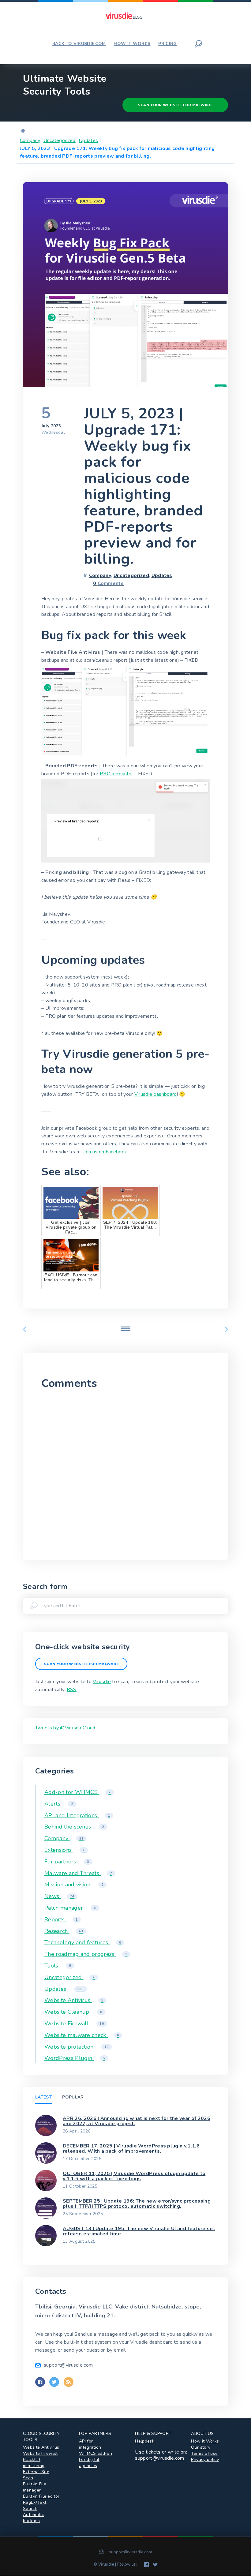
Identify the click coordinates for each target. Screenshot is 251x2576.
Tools (58, 1966)
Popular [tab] (73, 2097)
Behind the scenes (74, 1827)
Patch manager (70, 1908)
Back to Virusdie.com (79, 44)
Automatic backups (33, 2518)
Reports (61, 1919)
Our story (201, 2447)
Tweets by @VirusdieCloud (65, 1728)
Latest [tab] (43, 2097)
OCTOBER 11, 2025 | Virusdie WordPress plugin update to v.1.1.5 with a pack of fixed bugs (134, 2176)
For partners (67, 1862)
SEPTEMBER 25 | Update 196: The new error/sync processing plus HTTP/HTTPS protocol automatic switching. (137, 2204)
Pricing (167, 44)
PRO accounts (116, 774)
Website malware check (82, 2035)
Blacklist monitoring (34, 2463)
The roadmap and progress (86, 1954)
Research (64, 1931)
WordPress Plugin (75, 2058)
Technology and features (83, 1942)
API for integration (90, 2444)
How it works (132, 44)
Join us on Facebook (105, 1152)
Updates (88, 140)
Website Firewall (74, 2024)
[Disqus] (125, 1473)
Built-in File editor (41, 2496)
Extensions (65, 1850)
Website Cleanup (73, 2012)
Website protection (77, 2047)
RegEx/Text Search (35, 2505)
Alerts (59, 1804)
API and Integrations (77, 1815)
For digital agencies (89, 2463)
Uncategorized (60, 140)
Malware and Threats (78, 1873)
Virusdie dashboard (156, 1094)
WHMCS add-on (96, 2453)
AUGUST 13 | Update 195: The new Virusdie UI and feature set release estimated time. (139, 2231)
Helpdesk (145, 2441)
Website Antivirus (74, 2000)
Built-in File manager (35, 2487)
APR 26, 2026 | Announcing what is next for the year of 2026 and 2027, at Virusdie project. (137, 2121)
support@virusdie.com (159, 2458)
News (59, 1896)
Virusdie (102, 1682)
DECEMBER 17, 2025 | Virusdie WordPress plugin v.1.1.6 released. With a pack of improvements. (131, 2149)
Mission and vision (74, 1885)
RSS (72, 1690)
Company (30, 140)
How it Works (205, 2441)
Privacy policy (205, 2460)
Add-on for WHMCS (78, 1792)
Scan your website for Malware (175, 105)
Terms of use (204, 2453)
